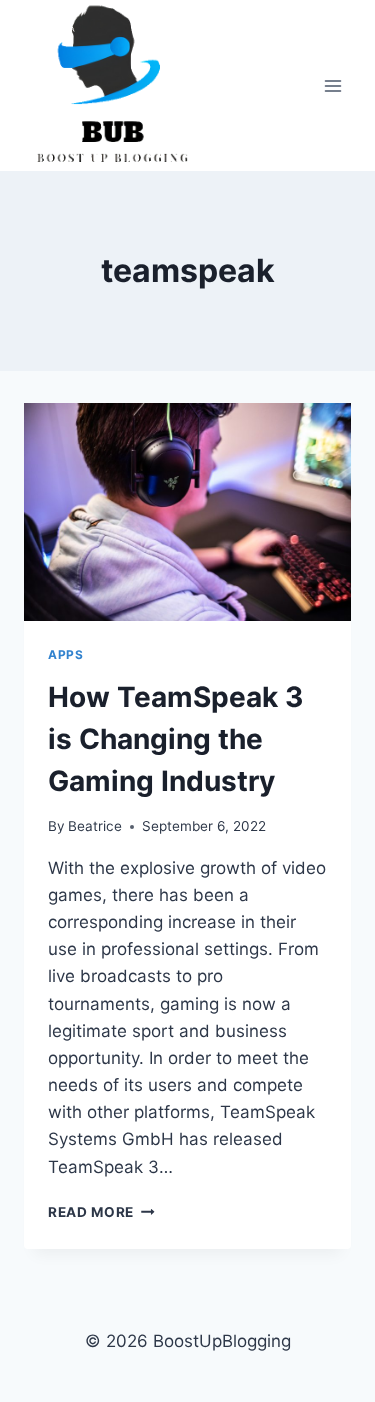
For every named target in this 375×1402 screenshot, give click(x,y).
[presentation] (187, 512)
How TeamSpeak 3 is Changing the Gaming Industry (175, 739)
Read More (101, 1212)
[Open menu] (332, 85)
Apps (65, 654)
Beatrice (95, 826)
